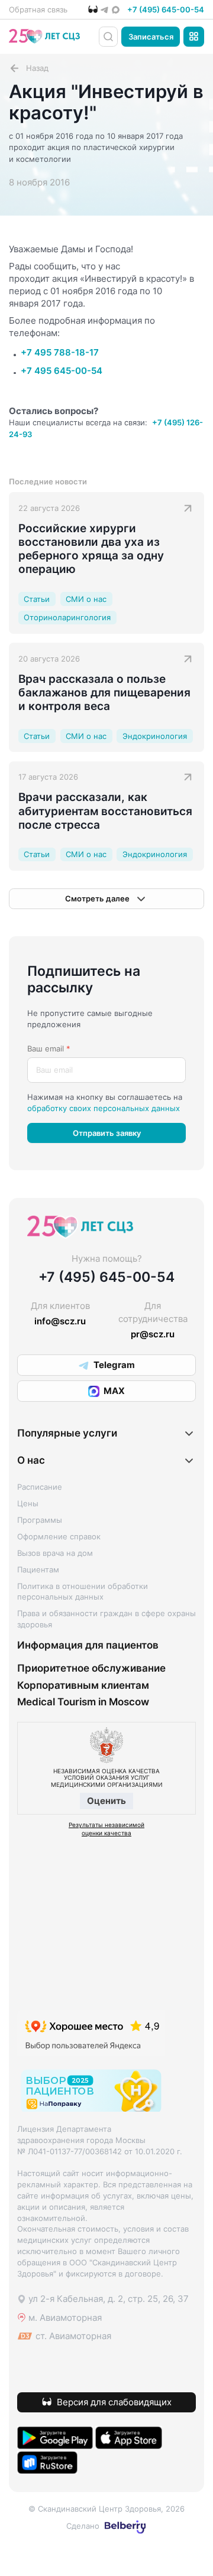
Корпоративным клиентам (83, 1685)
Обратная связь (38, 9)
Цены (28, 1503)
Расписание (40, 1487)
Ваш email (49, 1048)
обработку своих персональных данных (104, 1108)
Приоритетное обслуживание (91, 1668)
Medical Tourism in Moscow (83, 1702)
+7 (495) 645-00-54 (166, 9)
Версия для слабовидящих (114, 2402)
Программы (40, 1520)
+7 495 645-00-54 (62, 371)
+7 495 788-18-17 (60, 352)
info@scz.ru (60, 1321)
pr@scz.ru (153, 1334)
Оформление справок (59, 1536)
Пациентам (38, 1569)
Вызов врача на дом (55, 1553)
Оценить (106, 1801)
